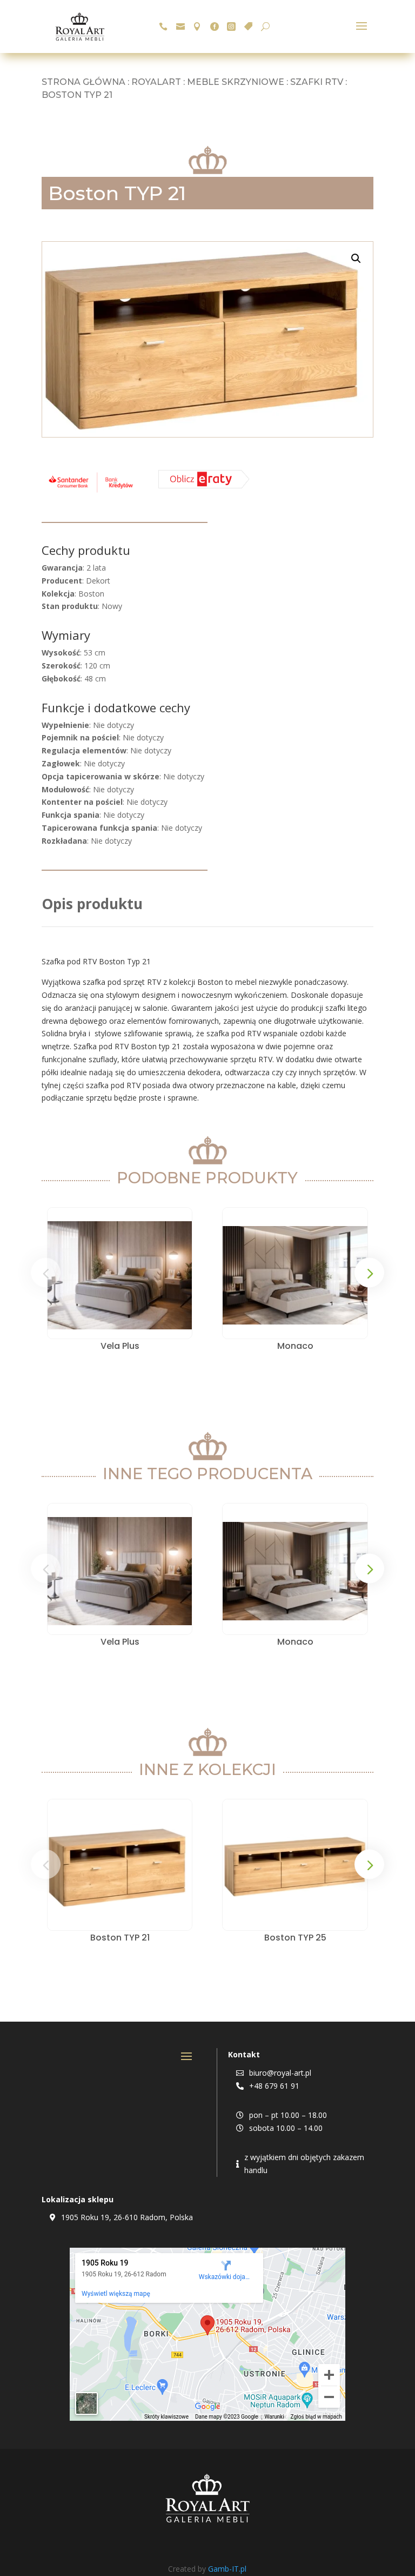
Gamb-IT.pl (227, 2569)
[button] (356, 259)
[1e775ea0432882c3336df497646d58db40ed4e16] (91, 492)
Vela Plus (120, 1346)
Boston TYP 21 (120, 1938)
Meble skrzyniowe (236, 82)
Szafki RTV (317, 82)
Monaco (295, 1346)
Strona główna (83, 82)
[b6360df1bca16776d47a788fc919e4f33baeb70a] (204, 485)
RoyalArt (156, 82)
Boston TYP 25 (295, 1938)
